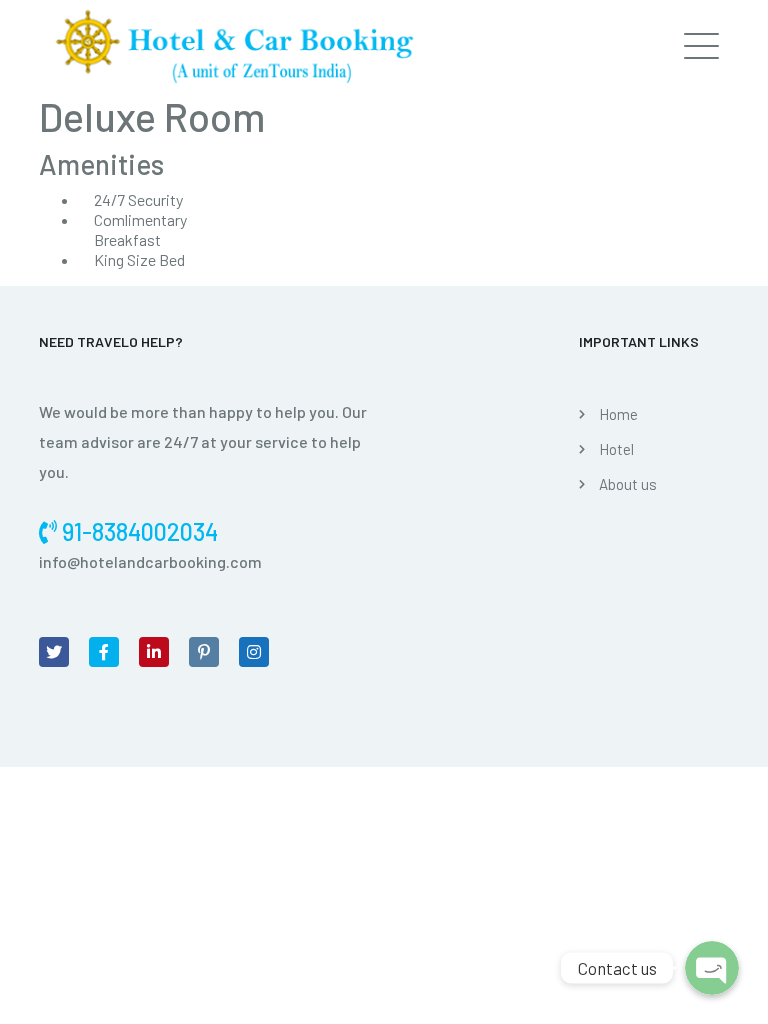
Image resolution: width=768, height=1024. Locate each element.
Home (618, 414)
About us (628, 484)
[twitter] (54, 652)
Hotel (616, 449)
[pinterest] (204, 652)
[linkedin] (154, 652)
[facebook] (104, 652)
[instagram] (254, 652)
